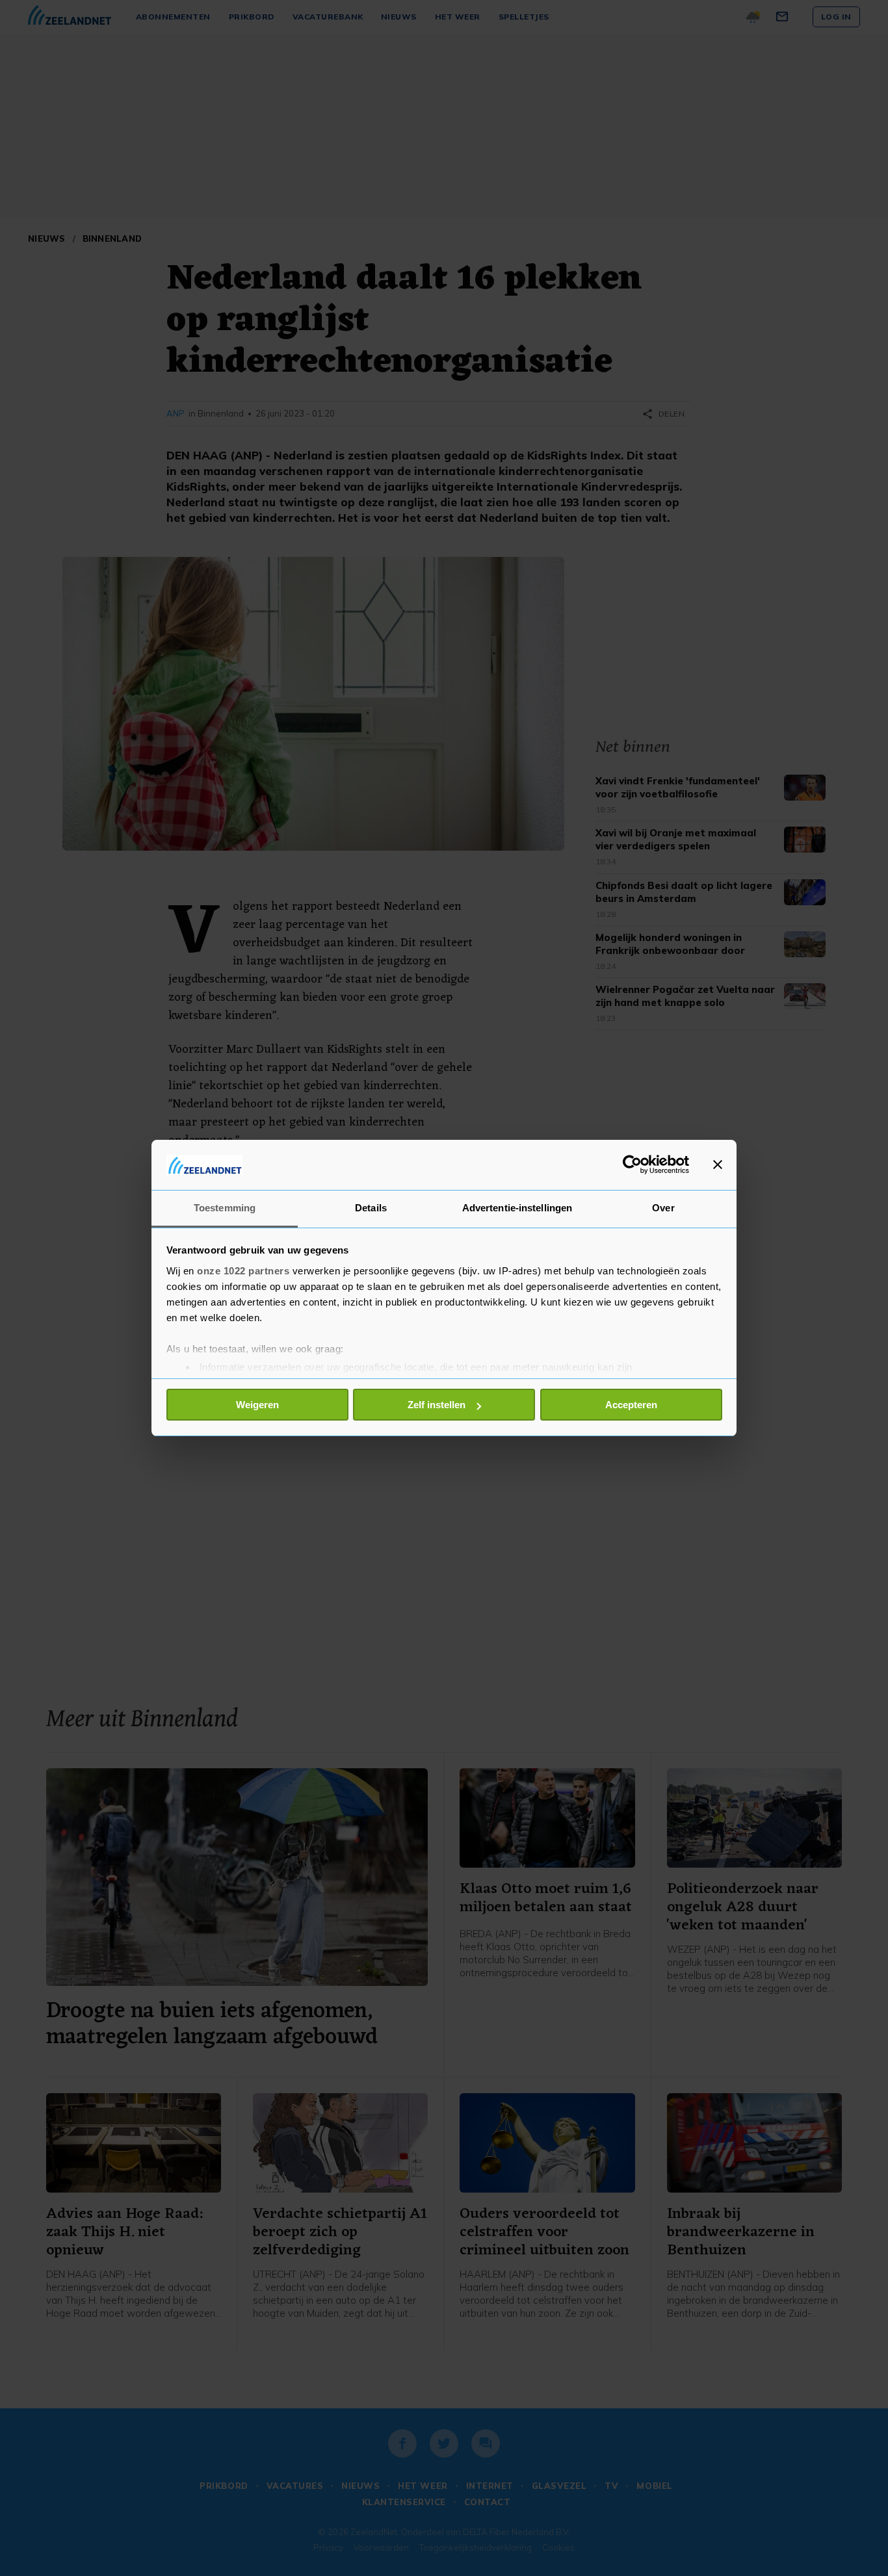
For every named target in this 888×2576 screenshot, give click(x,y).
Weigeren (257, 1405)
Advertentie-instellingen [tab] (517, 1208)
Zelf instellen (437, 1405)
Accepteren (631, 1405)
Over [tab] (663, 1208)
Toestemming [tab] (225, 1208)
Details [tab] (371, 1208)
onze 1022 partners (243, 1271)
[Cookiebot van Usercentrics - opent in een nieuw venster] (632, 1165)
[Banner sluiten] (718, 1165)
